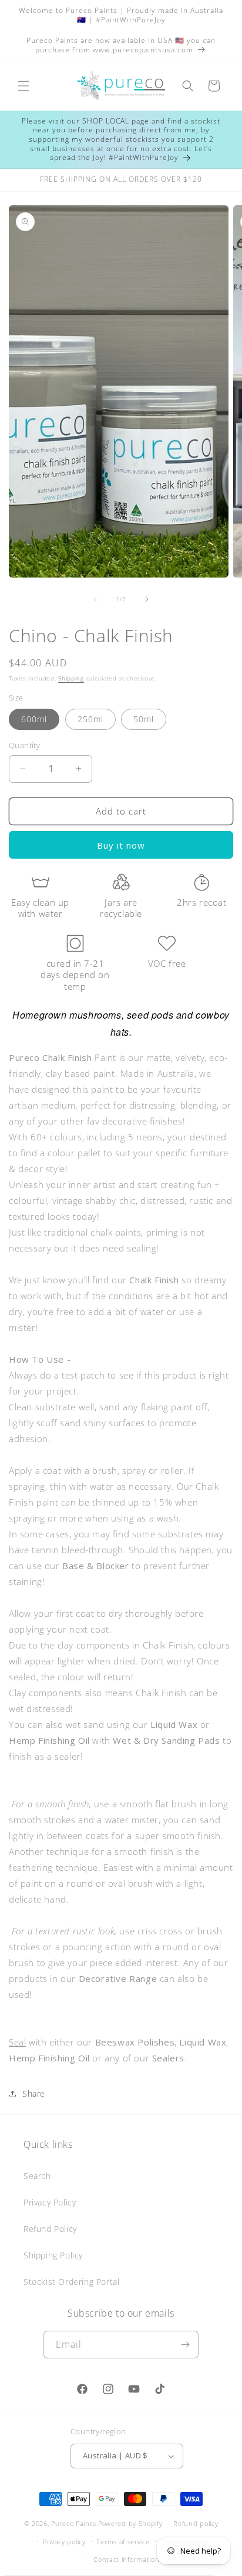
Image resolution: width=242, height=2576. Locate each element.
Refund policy (196, 2523)
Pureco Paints (73, 2523)
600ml (34, 719)
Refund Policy (50, 2229)
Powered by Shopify (130, 2523)
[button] (23, 86)
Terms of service (123, 2542)
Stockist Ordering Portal (71, 2282)
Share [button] (34, 2093)
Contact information (126, 2559)
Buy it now (121, 845)
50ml (144, 719)
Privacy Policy (50, 2202)
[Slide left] (95, 599)
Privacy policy (64, 2542)
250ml (90, 719)
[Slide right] (147, 599)
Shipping (71, 678)
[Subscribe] (185, 2345)
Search (37, 2176)
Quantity (24, 745)
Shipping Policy (53, 2255)
